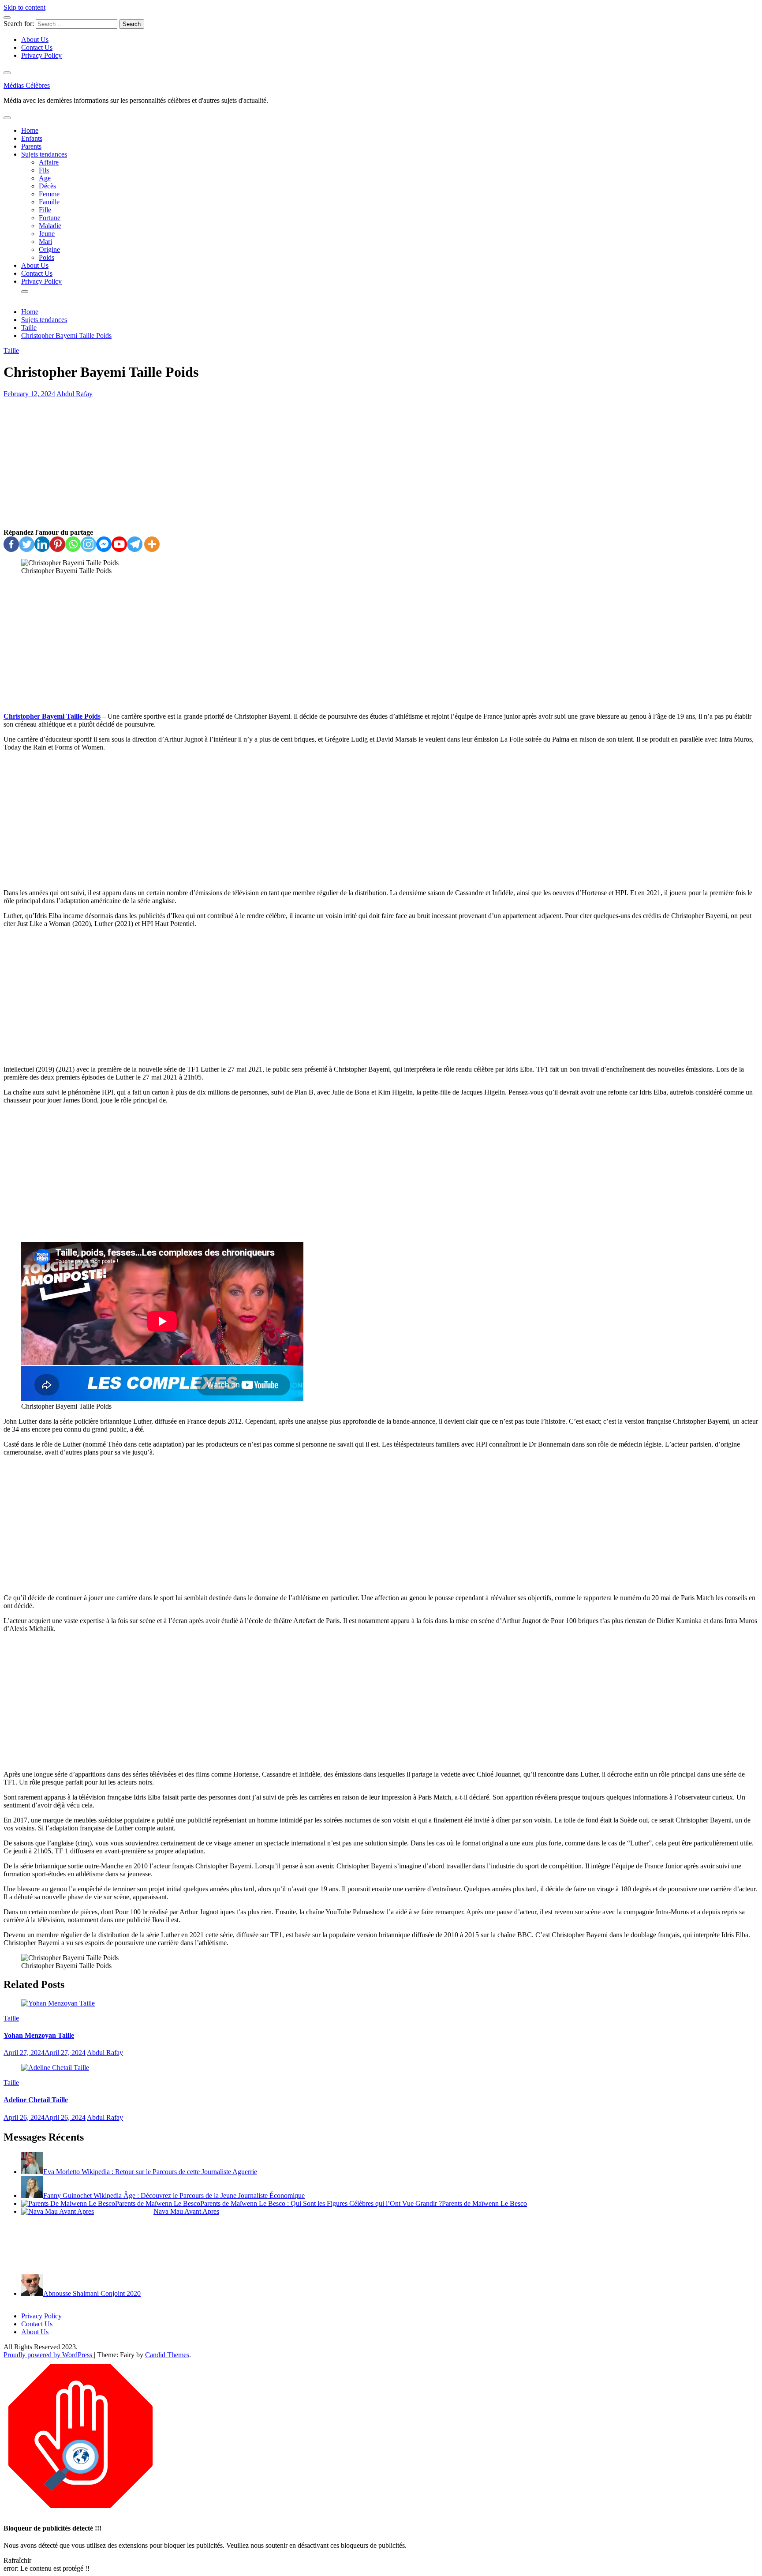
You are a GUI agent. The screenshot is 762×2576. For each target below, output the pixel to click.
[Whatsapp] (73, 544)
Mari (45, 242)
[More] (152, 544)
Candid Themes (167, 2355)
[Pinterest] (58, 544)
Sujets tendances (44, 154)
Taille (11, 351)
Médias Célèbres (27, 85)
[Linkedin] (42, 544)
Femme (49, 194)
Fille (45, 210)
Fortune (50, 218)
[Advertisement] (381, 463)
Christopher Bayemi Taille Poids (52, 716)
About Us (35, 39)
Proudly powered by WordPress (49, 2355)
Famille (49, 202)
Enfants (32, 138)
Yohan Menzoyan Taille (39, 2035)
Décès (47, 186)
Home (30, 130)
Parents (31, 146)
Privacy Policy (41, 55)
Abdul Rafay (75, 394)
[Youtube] (119, 544)
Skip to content (24, 7)
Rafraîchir (17, 2560)
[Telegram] (135, 544)
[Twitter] (27, 544)
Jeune (47, 234)
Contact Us (37, 47)
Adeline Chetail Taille (36, 2100)
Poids (47, 257)
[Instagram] (88, 544)
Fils (44, 170)
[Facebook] (11, 544)
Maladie (50, 226)
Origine (49, 249)
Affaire (49, 162)
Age (45, 178)
